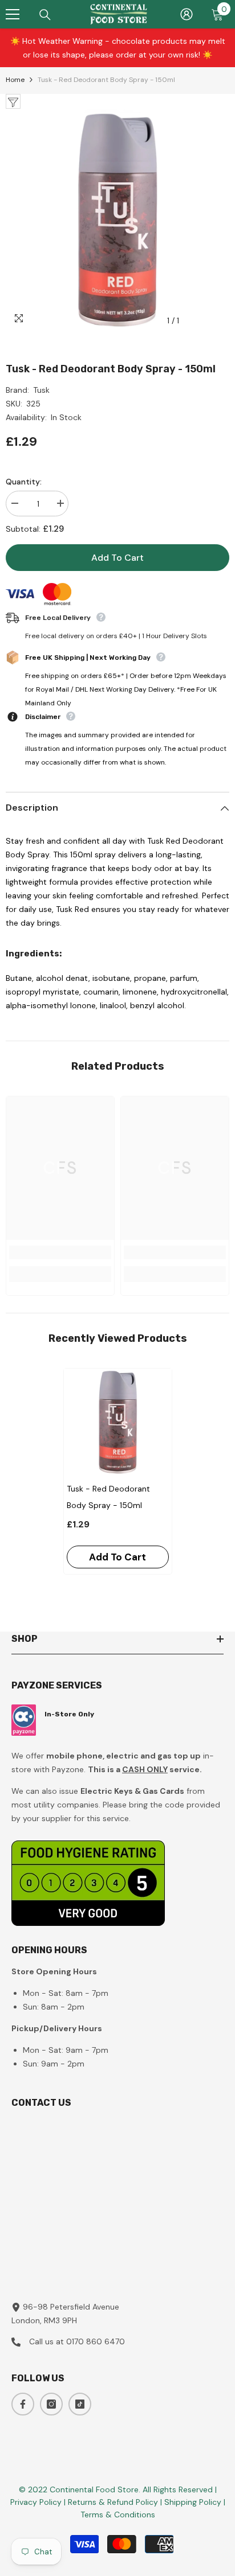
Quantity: (24, 482)
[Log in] (187, 14)
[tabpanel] (118, 1471)
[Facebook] (23, 2404)
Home (15, 80)
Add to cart (117, 558)
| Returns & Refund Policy (112, 2502)
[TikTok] (80, 2404)
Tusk (41, 390)
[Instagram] (51, 2404)
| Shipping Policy (192, 2502)
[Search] (45, 15)
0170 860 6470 (96, 2341)
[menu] (13, 14)
